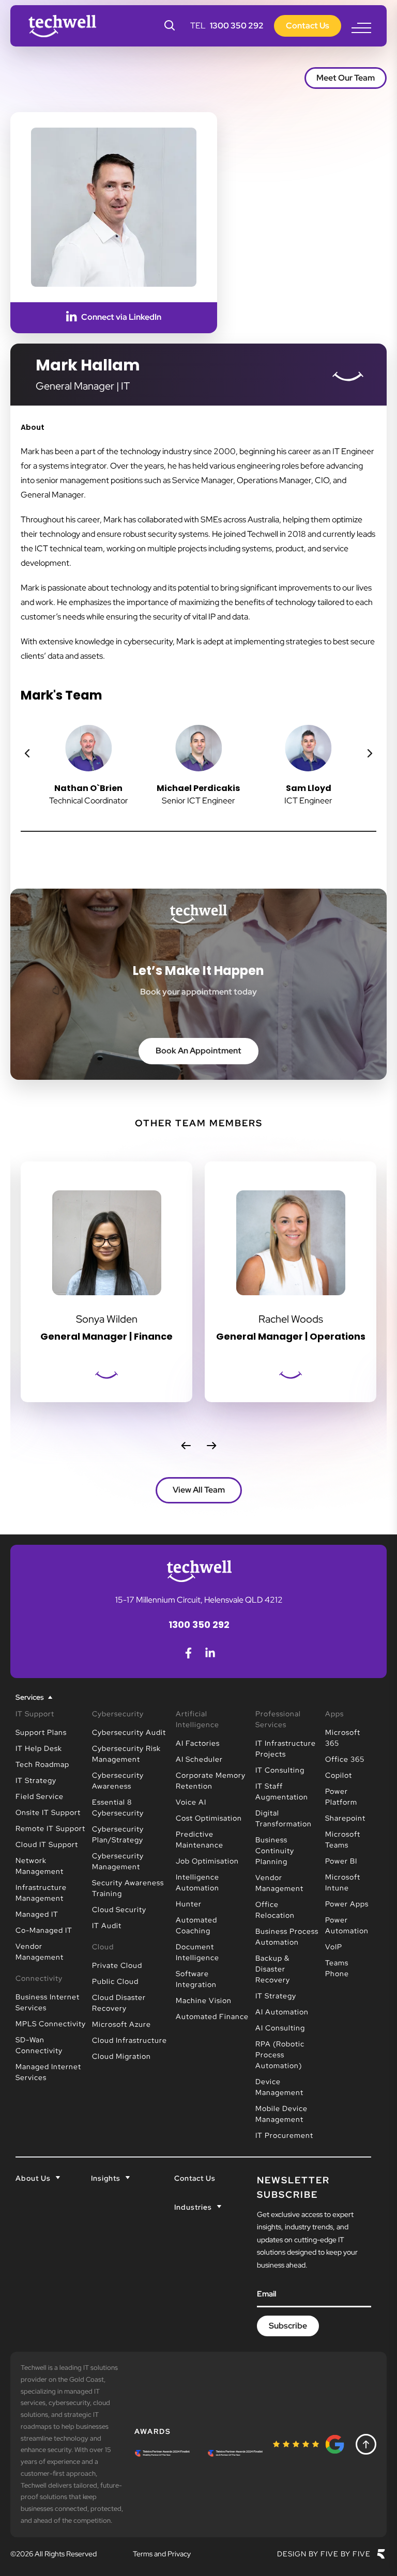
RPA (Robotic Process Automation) (280, 2055)
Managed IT (37, 1914)
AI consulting (280, 2028)
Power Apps (347, 1904)
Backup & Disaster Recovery (273, 1969)
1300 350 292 (237, 26)
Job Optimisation (207, 1861)
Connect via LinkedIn (121, 317)
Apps (334, 1714)
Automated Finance (212, 2016)
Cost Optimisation (209, 1818)
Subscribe (288, 2326)
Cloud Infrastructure (129, 2040)
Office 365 (345, 1759)
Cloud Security (119, 1910)
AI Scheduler (199, 1759)
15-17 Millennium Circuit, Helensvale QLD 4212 (199, 1600)
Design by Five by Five (324, 2554)
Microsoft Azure (121, 2024)
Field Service (40, 1796)
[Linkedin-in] (210, 1653)
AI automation (282, 2012)
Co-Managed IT (44, 1930)
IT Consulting (280, 1770)
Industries (193, 2207)
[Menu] (361, 28)
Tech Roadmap (42, 1764)
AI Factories (198, 1743)
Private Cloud (117, 1965)
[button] (27, 753)
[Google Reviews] (309, 2444)
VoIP (334, 1947)
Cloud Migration (121, 2056)
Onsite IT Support (48, 1812)
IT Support (35, 1714)
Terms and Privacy (162, 2554)
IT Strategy (36, 1780)
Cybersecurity (118, 1714)
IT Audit (107, 1926)
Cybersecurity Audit (129, 1732)
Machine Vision (204, 2000)
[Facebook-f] (188, 1653)
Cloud (103, 1947)
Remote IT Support (50, 1828)
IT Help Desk (39, 1748)
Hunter (189, 1904)
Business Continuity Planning (275, 1851)
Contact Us (195, 2178)
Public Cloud (115, 1981)
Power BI (341, 1861)
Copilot (339, 1775)
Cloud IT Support (47, 1844)
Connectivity (39, 1978)
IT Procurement (284, 2135)
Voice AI (191, 1802)
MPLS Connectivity (51, 2024)
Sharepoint (345, 1818)
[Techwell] (62, 26)
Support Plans (41, 1732)
